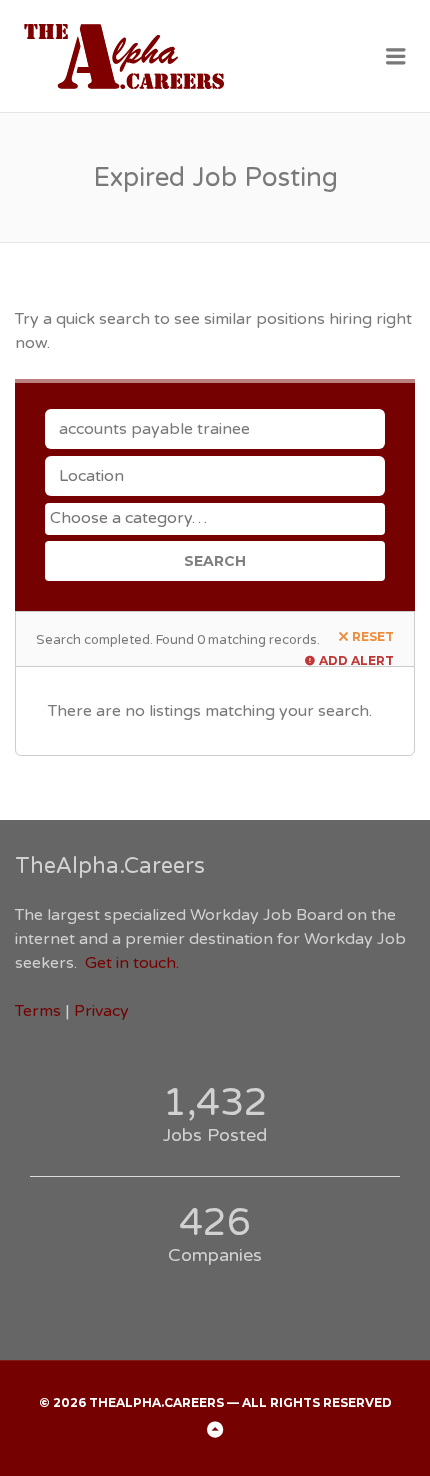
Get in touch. (132, 963)
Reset (373, 636)
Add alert (356, 660)
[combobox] (215, 519)
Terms (38, 1011)
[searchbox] (217, 518)
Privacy (101, 1011)
